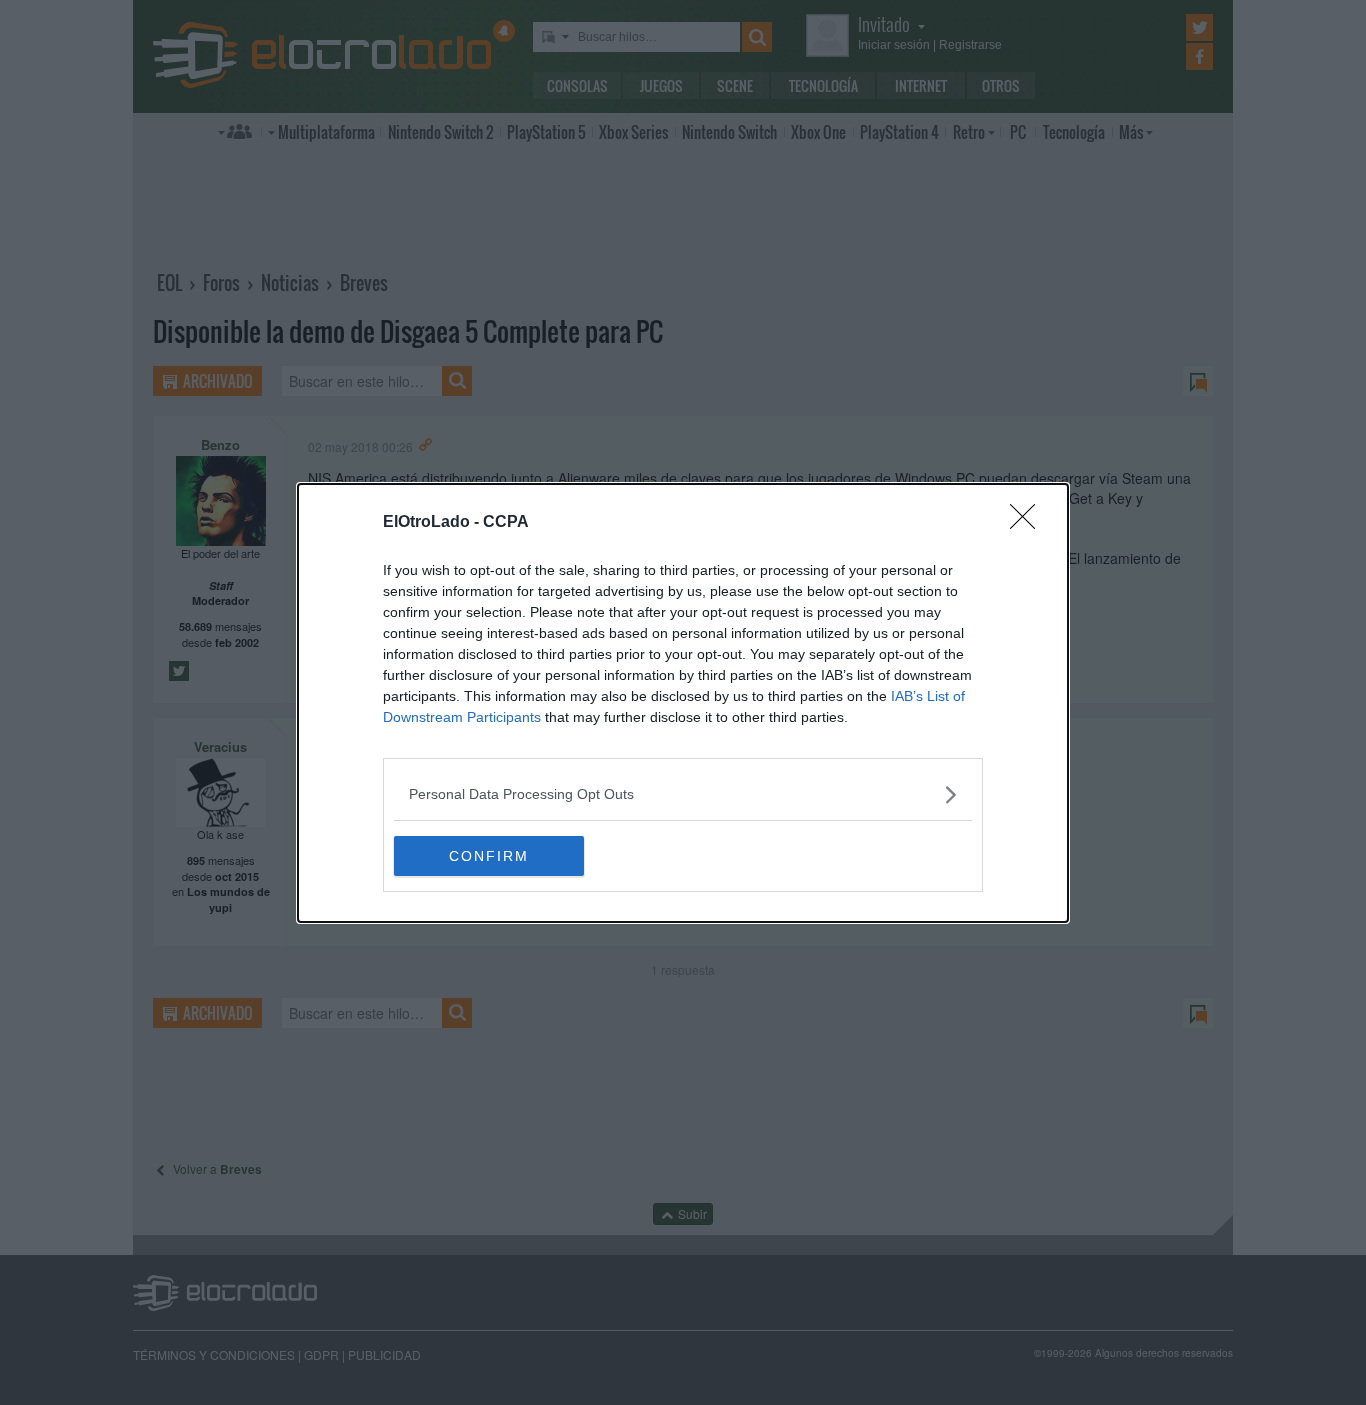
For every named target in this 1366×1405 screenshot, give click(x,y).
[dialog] (683, 703)
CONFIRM (489, 856)
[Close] (1029, 523)
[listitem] (683, 794)
